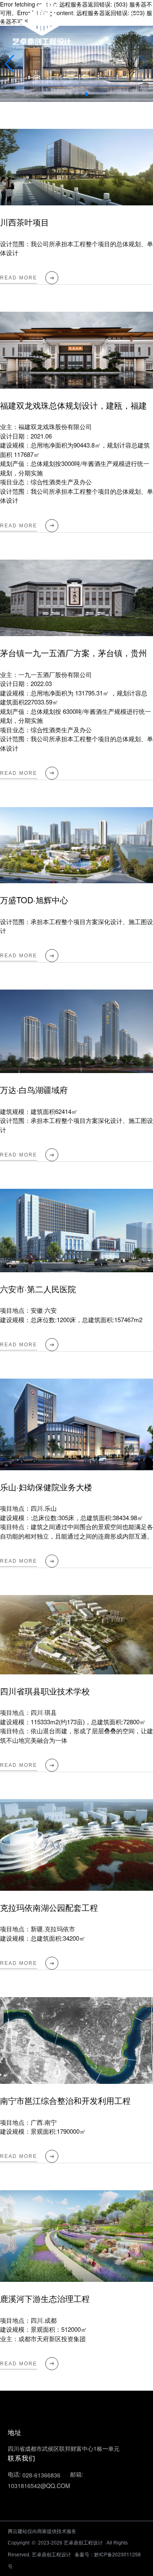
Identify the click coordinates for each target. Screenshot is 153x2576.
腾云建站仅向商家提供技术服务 (42, 2531)
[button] (143, 64)
